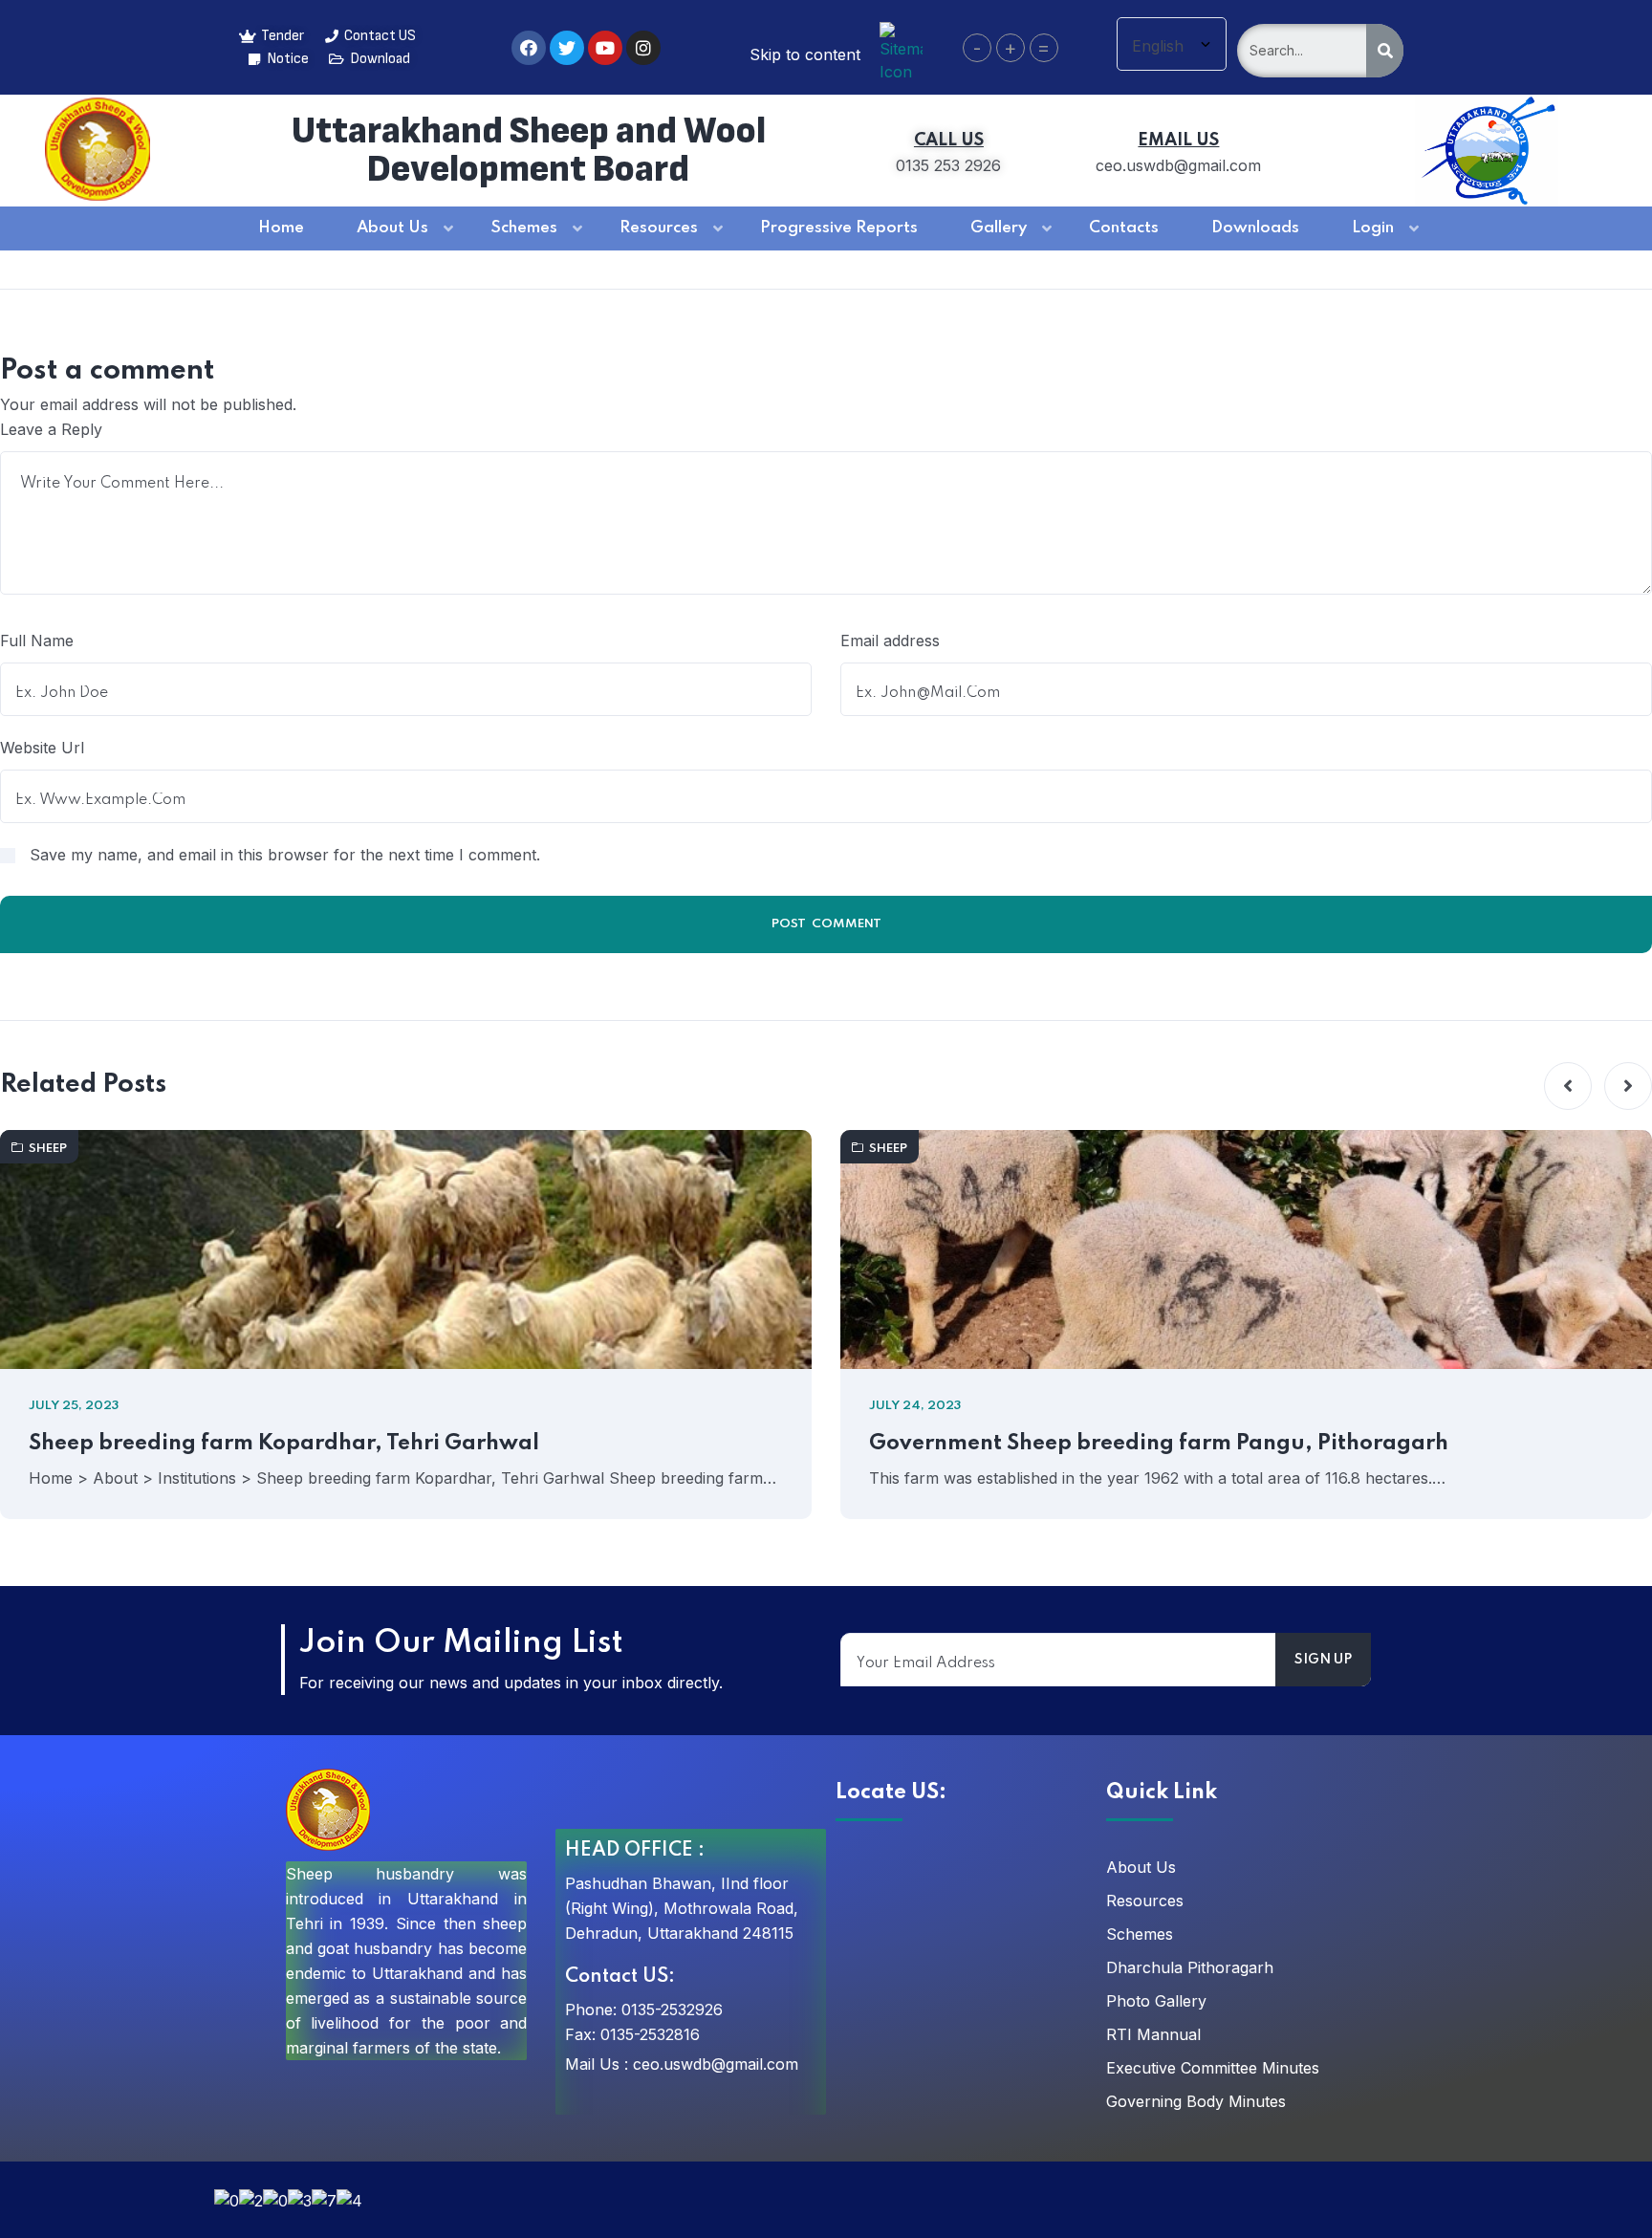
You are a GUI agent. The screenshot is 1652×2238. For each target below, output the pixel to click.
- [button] (977, 48)
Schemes (1140, 1934)
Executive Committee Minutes (1213, 2068)
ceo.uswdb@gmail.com (716, 2064)
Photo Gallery (1156, 2001)
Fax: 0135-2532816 (632, 2034)
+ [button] (1010, 48)
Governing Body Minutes (1196, 2101)
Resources (1145, 1901)
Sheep (48, 1149)
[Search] (1385, 51)
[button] (1568, 1086)
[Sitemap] (901, 51)
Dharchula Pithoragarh (1190, 1967)
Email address (890, 641)
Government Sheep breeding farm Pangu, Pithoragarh (1159, 1444)
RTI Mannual (1153, 2034)
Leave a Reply (51, 429)
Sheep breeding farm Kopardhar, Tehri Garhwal (284, 1444)
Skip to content (805, 54)
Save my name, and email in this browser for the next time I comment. (285, 855)
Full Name (37, 641)
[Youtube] (605, 48)
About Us (1141, 1867)
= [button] (1043, 48)
